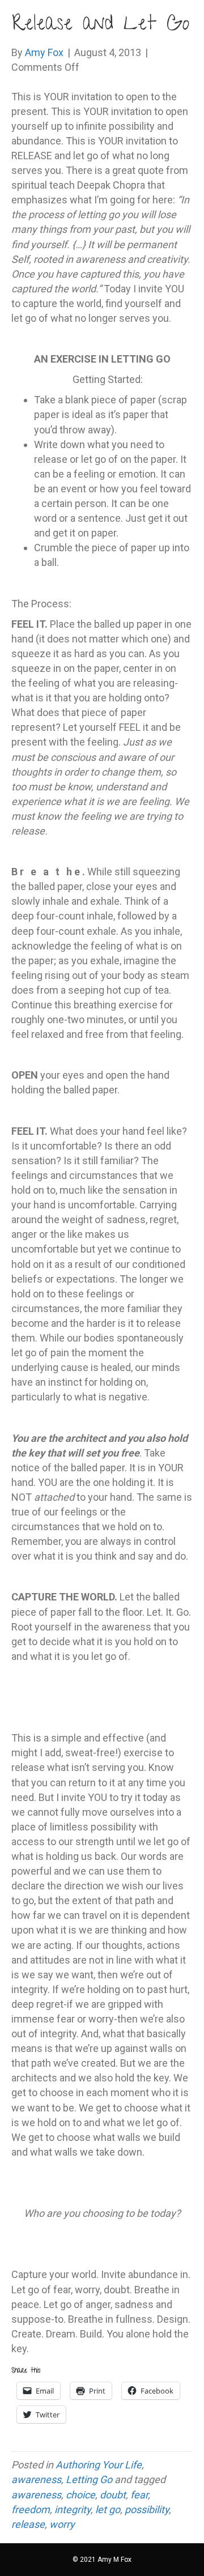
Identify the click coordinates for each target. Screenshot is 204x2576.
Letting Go (89, 2479)
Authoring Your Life (99, 2465)
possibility (147, 2509)
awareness (36, 2479)
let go (108, 2509)
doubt (113, 2495)
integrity (73, 2509)
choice (80, 2495)
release (28, 2524)
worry (62, 2524)
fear (139, 2495)
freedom (31, 2509)
